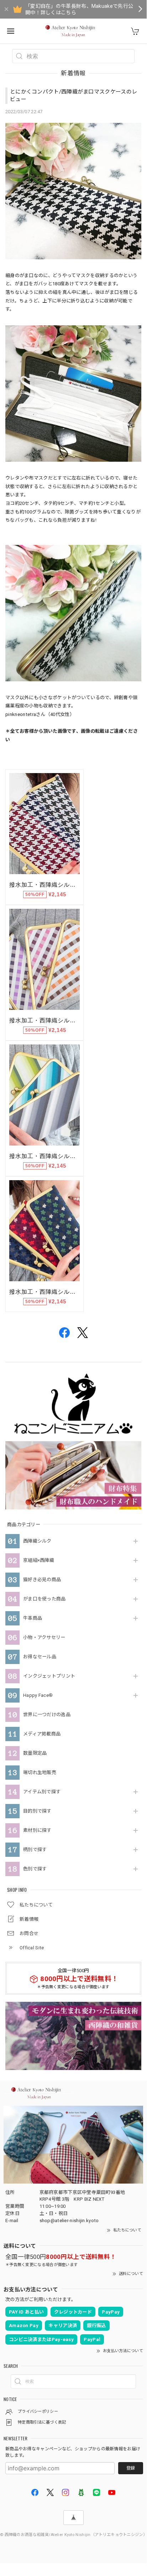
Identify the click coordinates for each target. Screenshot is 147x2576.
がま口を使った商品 (44, 1599)
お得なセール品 (40, 1657)
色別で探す (35, 1869)
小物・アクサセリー (44, 1637)
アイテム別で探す (42, 1792)
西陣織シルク (37, 1541)
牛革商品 (33, 1618)
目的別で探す (37, 1811)
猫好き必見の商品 (42, 1580)
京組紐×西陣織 (39, 1560)
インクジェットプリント (49, 1676)
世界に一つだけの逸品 (47, 1715)
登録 (131, 2468)
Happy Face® (38, 1695)
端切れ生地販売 (40, 1772)
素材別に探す (37, 1830)
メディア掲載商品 (42, 1734)
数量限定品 (35, 1753)
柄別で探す (35, 1850)
